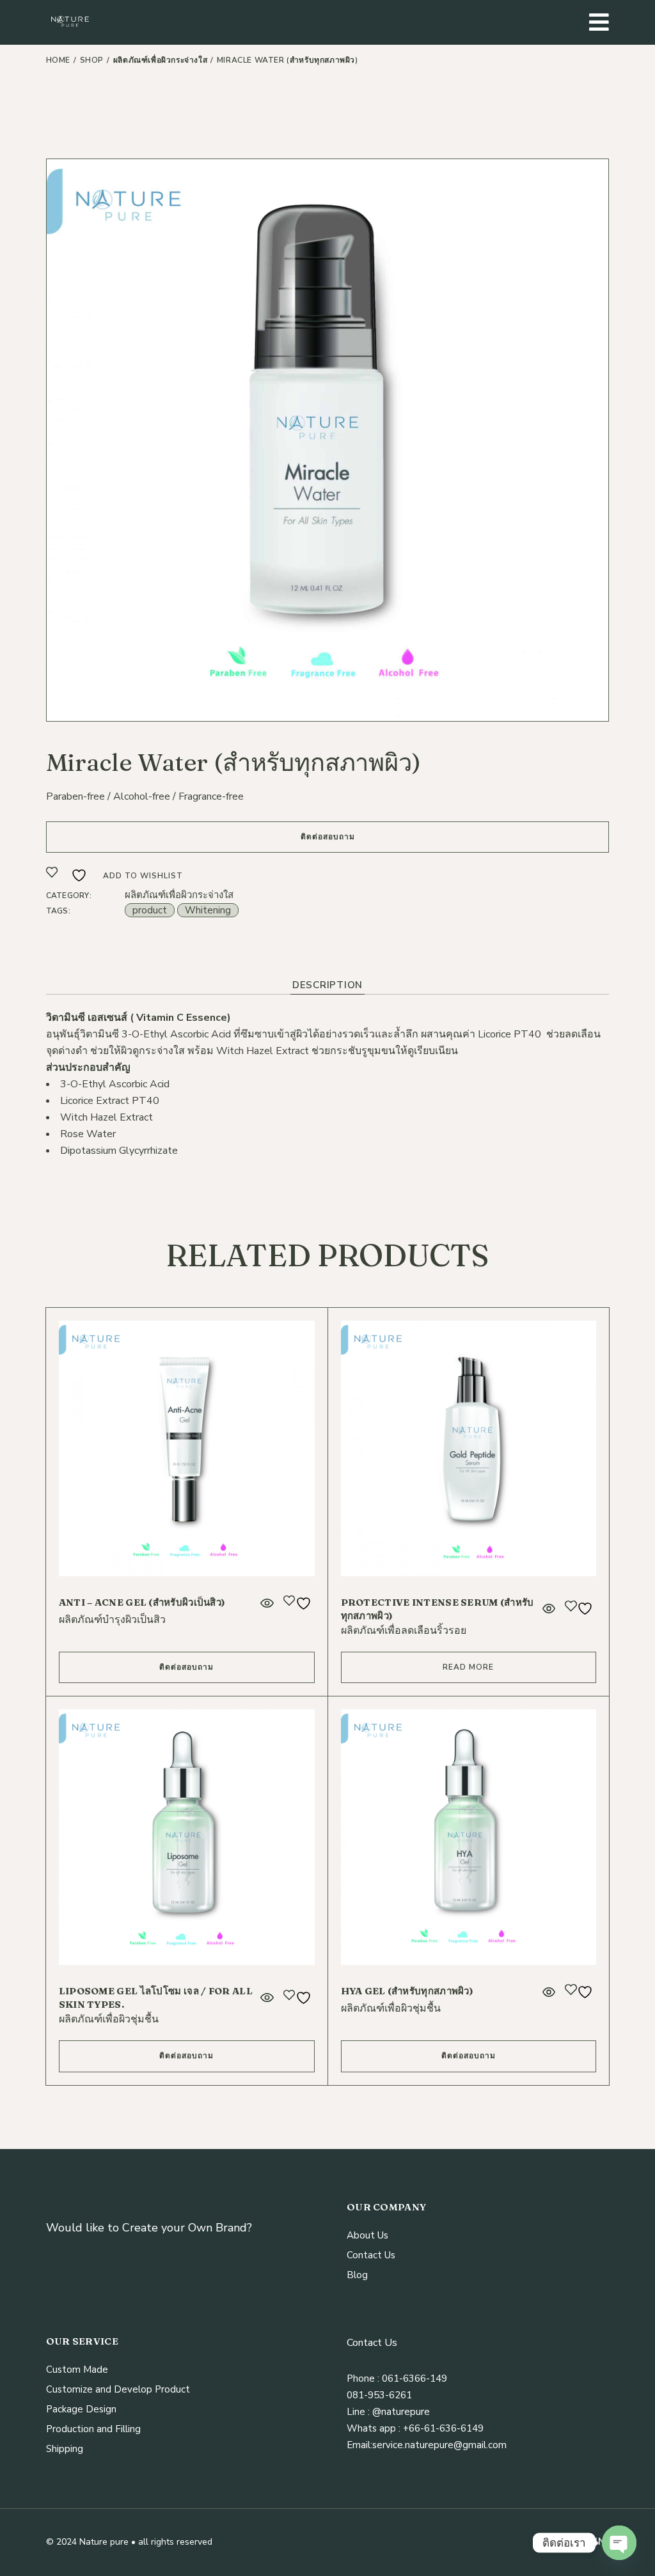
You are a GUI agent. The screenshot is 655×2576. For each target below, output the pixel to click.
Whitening (208, 910)
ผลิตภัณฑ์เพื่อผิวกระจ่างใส (179, 895)
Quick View (267, 1603)
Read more (468, 1667)
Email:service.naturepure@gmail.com (427, 2445)
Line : (358, 2412)
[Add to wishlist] (299, 1603)
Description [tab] (327, 985)
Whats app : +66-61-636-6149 (415, 2428)
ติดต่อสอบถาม (328, 837)
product (150, 910)
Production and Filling (93, 2429)
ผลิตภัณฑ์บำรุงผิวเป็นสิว (112, 1620)
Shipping (65, 2449)
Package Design (81, 2409)
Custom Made (77, 2370)
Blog (357, 2275)
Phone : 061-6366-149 (397, 2378)
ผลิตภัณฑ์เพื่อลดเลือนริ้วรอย (404, 1631)
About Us (367, 2235)
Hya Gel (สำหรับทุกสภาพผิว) (407, 1991)
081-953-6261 (379, 2395)
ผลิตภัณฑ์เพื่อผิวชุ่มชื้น (109, 2019)
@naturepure (400, 2412)
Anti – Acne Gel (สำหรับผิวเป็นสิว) (142, 1602)
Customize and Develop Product (118, 2389)
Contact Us (371, 2255)
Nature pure (104, 2542)
